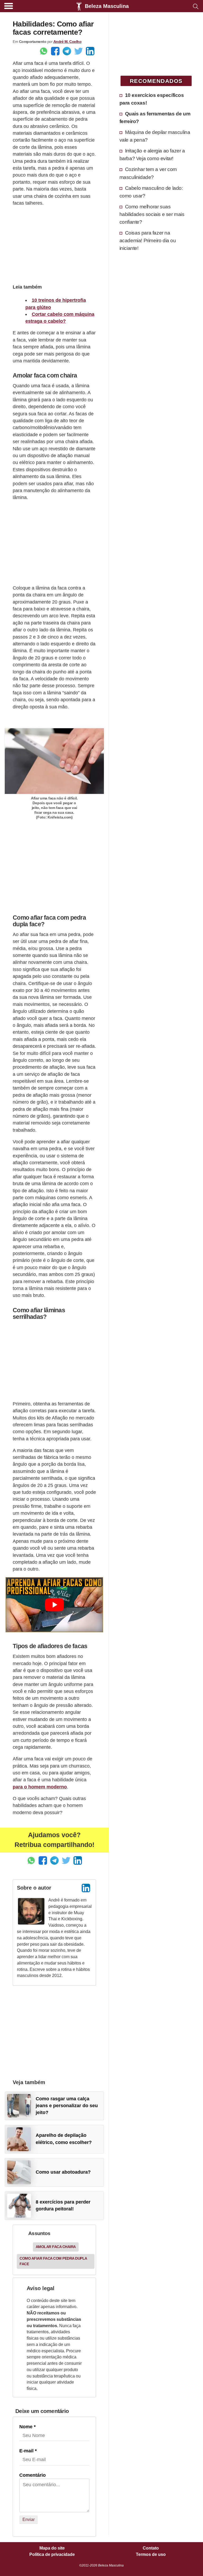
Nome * (27, 2427)
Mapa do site (52, 2548)
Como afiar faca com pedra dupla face (53, 2261)
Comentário (33, 2475)
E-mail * (28, 2451)
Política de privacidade (52, 2555)
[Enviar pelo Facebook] (55, 51)
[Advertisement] (54, 244)
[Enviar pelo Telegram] (67, 51)
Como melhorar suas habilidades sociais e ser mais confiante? (152, 214)
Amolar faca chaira (56, 2247)
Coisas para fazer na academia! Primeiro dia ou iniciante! (148, 240)
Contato (151, 2548)
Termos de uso (151, 2555)
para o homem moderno (40, 1787)
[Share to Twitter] (79, 51)
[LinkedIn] (86, 1888)
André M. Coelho (68, 42)
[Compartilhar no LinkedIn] (90, 51)
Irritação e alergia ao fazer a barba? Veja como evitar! (152, 154)
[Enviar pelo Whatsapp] (44, 51)
